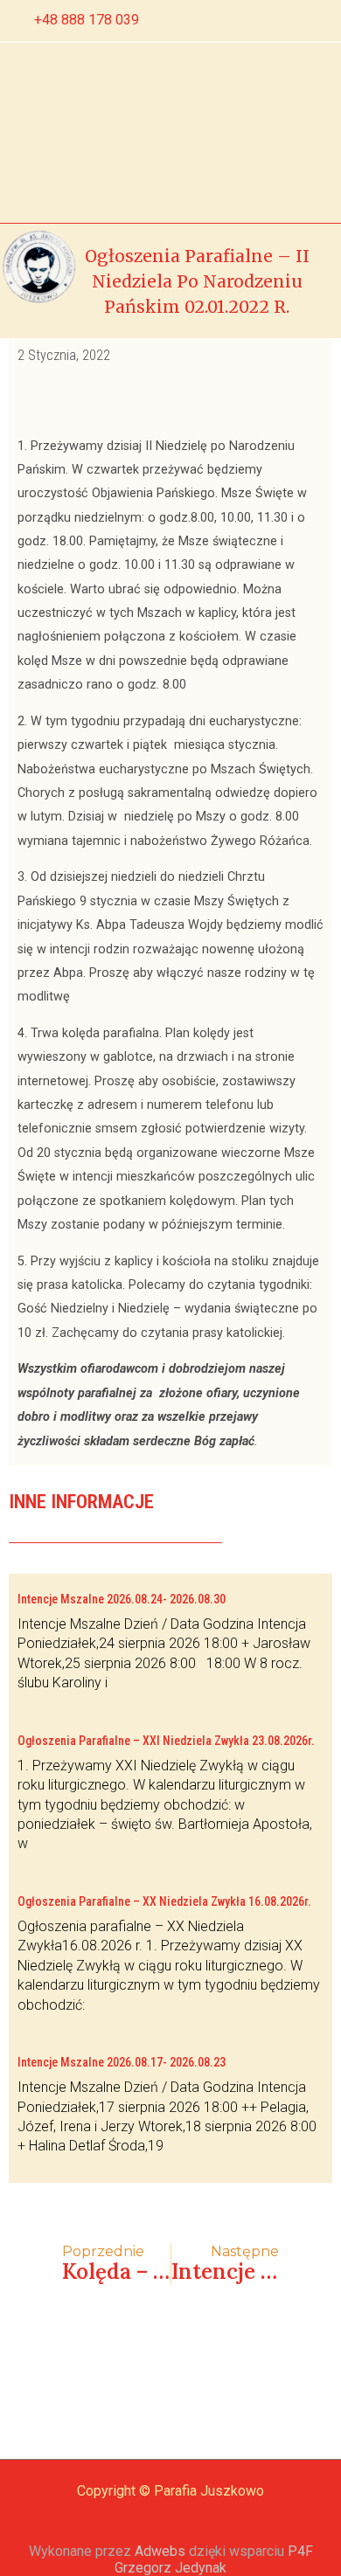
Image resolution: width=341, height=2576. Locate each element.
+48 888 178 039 (87, 20)
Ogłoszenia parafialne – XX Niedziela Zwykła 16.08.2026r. (164, 1901)
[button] (85, 132)
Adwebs (160, 2551)
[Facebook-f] (261, 21)
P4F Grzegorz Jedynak (214, 2559)
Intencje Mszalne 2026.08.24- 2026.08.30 (122, 1599)
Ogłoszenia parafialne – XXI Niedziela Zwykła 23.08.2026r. (166, 1741)
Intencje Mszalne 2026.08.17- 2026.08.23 (122, 2062)
